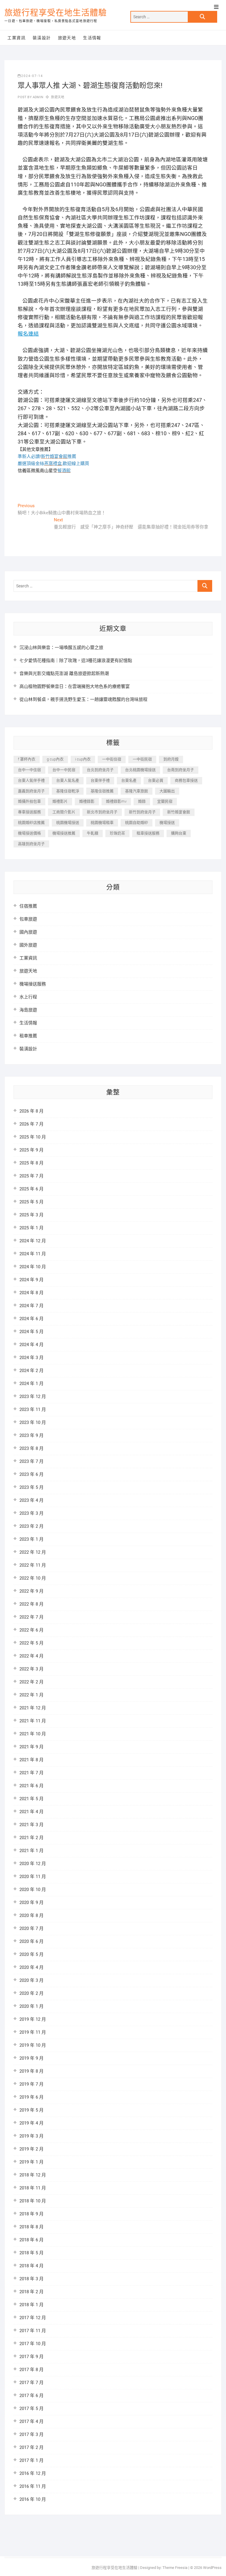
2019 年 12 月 (33, 2019)
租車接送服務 (148, 833)
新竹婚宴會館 (179, 812)
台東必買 (156, 780)
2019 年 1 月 (31, 2162)
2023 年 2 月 (31, 1526)
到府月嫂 (171, 759)
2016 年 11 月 (33, 2486)
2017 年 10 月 (33, 2344)
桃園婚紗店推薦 (31, 823)
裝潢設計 (42, 38)
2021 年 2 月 (31, 1838)
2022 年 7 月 (31, 1617)
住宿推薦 (28, 906)
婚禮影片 (60, 801)
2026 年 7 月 (31, 1124)
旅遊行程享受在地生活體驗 (56, 13)
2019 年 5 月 (31, 2110)
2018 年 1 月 (31, 2305)
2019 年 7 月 (31, 2084)
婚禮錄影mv (116, 801)
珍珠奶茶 (117, 833)
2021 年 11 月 (33, 1721)
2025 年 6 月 (31, 1189)
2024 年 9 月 (31, 1280)
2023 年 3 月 (31, 1513)
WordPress (212, 2568)
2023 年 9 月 (31, 1435)
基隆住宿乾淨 (68, 791)
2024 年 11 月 (33, 1254)
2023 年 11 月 (33, 1409)
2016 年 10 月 (33, 2499)
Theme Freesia (175, 2568)
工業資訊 (16, 38)
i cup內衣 (83, 759)
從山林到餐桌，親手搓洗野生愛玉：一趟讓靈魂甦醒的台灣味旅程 (83, 699)
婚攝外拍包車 (29, 801)
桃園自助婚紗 (137, 823)
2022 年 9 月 (31, 1591)
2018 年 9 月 (31, 2214)
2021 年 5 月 (31, 1799)
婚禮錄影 (87, 801)
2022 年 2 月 (31, 1682)
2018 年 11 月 (33, 2188)
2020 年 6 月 (31, 1941)
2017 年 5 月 (31, 2409)
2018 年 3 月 (31, 2279)
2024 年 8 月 (31, 1293)
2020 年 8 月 (31, 1915)
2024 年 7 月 (31, 1306)
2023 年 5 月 (31, 1487)
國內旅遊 (28, 932)
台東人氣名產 (68, 780)
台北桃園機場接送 (140, 770)
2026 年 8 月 (31, 1111)
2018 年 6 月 (31, 2240)
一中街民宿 (142, 759)
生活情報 (92, 38)
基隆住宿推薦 (102, 791)
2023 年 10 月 (33, 1422)
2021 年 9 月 (31, 1747)
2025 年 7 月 (31, 1176)
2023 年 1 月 (31, 1539)
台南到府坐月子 (181, 770)
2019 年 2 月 (31, 2149)
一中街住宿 (112, 759)
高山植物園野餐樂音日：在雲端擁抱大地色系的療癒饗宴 (75, 686)
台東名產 (129, 780)
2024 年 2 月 (31, 1371)
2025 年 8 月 (31, 1163)
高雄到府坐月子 (31, 844)
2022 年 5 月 (31, 1643)
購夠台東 (179, 833)
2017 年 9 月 (31, 2357)
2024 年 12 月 (33, 1241)
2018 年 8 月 (31, 2227)
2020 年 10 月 (33, 1890)
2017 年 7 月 (31, 2383)
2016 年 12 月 (33, 2473)
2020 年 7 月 (31, 1928)
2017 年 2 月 (31, 2447)
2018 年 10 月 (33, 2201)
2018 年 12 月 (33, 2175)
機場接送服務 (33, 984)
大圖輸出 (167, 791)
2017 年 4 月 (31, 2421)
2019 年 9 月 (31, 2058)
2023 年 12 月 (33, 1397)
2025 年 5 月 (31, 1202)
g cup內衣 (55, 759)
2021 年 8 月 (31, 1760)
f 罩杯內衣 (27, 759)
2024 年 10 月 (33, 1267)
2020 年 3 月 (31, 1980)
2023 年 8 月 (31, 1448)
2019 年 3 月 (31, 2136)
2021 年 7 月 (31, 1773)
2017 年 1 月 (31, 2460)
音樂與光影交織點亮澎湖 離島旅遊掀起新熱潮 (64, 673)
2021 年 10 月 (33, 1734)
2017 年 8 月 (31, 2370)
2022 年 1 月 (31, 1695)
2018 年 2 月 (31, 2292)
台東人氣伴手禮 (31, 780)
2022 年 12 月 (33, 1552)
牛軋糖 (93, 833)
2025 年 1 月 (31, 1228)
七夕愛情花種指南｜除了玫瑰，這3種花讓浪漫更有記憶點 (76, 661)
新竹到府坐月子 (142, 812)
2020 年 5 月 (31, 1954)
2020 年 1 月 (31, 2006)
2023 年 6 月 (31, 1474)
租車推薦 (28, 1036)
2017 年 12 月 (33, 2318)
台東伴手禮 (100, 780)
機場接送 (167, 823)
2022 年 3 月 (31, 1669)
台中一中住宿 (29, 770)
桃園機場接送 (68, 823)
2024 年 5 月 (31, 1332)
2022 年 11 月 (33, 1565)
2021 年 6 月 (31, 1786)
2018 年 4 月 (31, 2266)
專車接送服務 (29, 812)
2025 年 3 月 (31, 1215)
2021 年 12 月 (33, 1708)
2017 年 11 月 (33, 2331)
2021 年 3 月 (31, 1825)
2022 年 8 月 (31, 1604)
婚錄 (142, 801)
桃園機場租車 (102, 823)
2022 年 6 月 (31, 1630)
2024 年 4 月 (31, 1345)
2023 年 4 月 (31, 1500)
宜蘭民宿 (165, 801)
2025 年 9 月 (31, 1150)
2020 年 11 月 (33, 1877)
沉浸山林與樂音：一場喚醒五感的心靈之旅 (61, 648)
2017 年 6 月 (31, 2396)
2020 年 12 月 (33, 1864)
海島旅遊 (28, 1010)
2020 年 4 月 (31, 1967)
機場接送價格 (29, 833)
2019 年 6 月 (31, 2097)
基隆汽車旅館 (137, 791)
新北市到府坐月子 (102, 812)
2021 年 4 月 (31, 1812)
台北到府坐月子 (100, 770)
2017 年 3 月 (31, 2434)
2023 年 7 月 (31, 1461)
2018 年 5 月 (31, 2253)
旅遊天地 (67, 38)
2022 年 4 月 (31, 1656)
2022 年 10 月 (33, 1578)
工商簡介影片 (64, 812)
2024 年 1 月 (31, 1384)
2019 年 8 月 (31, 2071)
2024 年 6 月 (31, 1319)
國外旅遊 (28, 945)
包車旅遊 (28, 919)
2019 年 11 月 (33, 2032)
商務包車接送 (186, 780)
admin (38, 97)
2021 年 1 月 (31, 1851)
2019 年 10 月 (33, 2045)
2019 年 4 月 (31, 2123)
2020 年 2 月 (31, 1993)
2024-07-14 (32, 76)
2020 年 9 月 (31, 1903)
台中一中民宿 (64, 770)
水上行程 (28, 997)
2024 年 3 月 (31, 1358)
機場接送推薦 (64, 833)
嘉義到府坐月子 (31, 791)
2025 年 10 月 (33, 1137)
